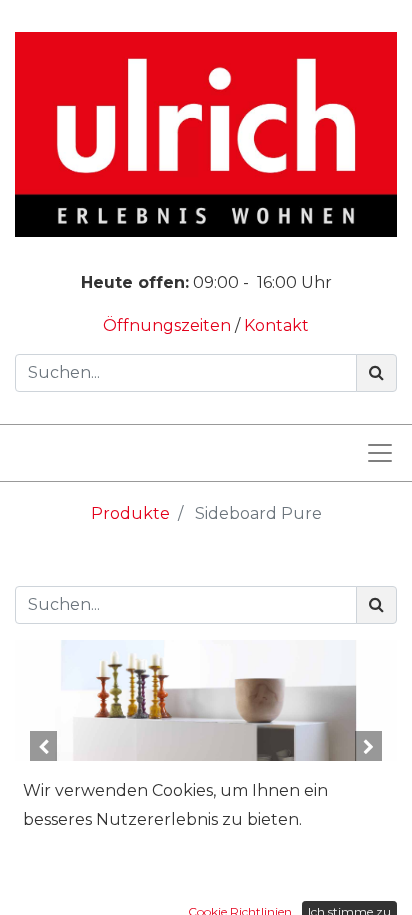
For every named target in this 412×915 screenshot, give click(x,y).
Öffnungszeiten (169, 325)
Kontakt (276, 325)
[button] (43, 747)
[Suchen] (376, 373)
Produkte (130, 513)
